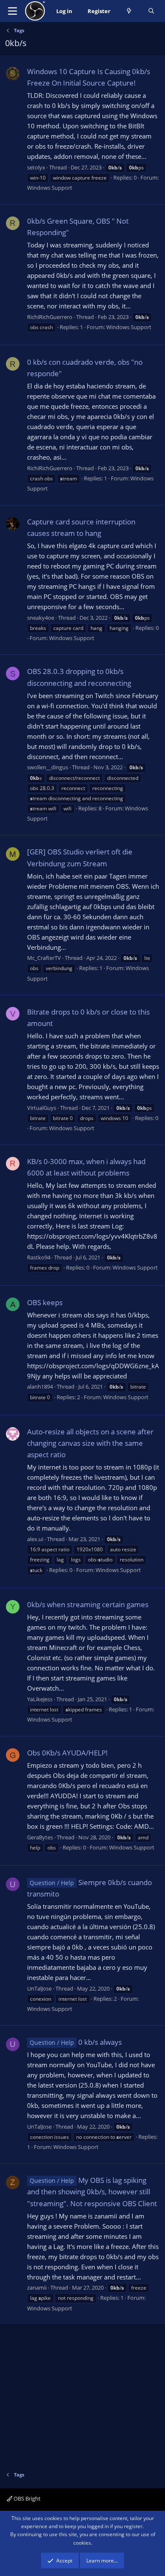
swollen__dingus (48, 767)
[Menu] (12, 11)
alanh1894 (40, 1386)
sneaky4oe (41, 618)
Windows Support (50, 188)
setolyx (36, 167)
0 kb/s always (76, 2042)
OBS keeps (45, 1302)
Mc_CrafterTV (44, 958)
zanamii (37, 2288)
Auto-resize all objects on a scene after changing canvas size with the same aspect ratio (90, 1443)
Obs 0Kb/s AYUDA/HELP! (67, 1753)
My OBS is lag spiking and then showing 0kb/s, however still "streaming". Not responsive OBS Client (92, 2192)
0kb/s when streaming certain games (88, 1604)
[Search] (151, 11)
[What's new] (129, 11)
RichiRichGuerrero (50, 317)
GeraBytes (40, 1837)
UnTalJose (39, 1988)
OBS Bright (26, 2498)
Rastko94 (39, 1257)
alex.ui (35, 1539)
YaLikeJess (40, 1699)
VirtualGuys (42, 1108)
